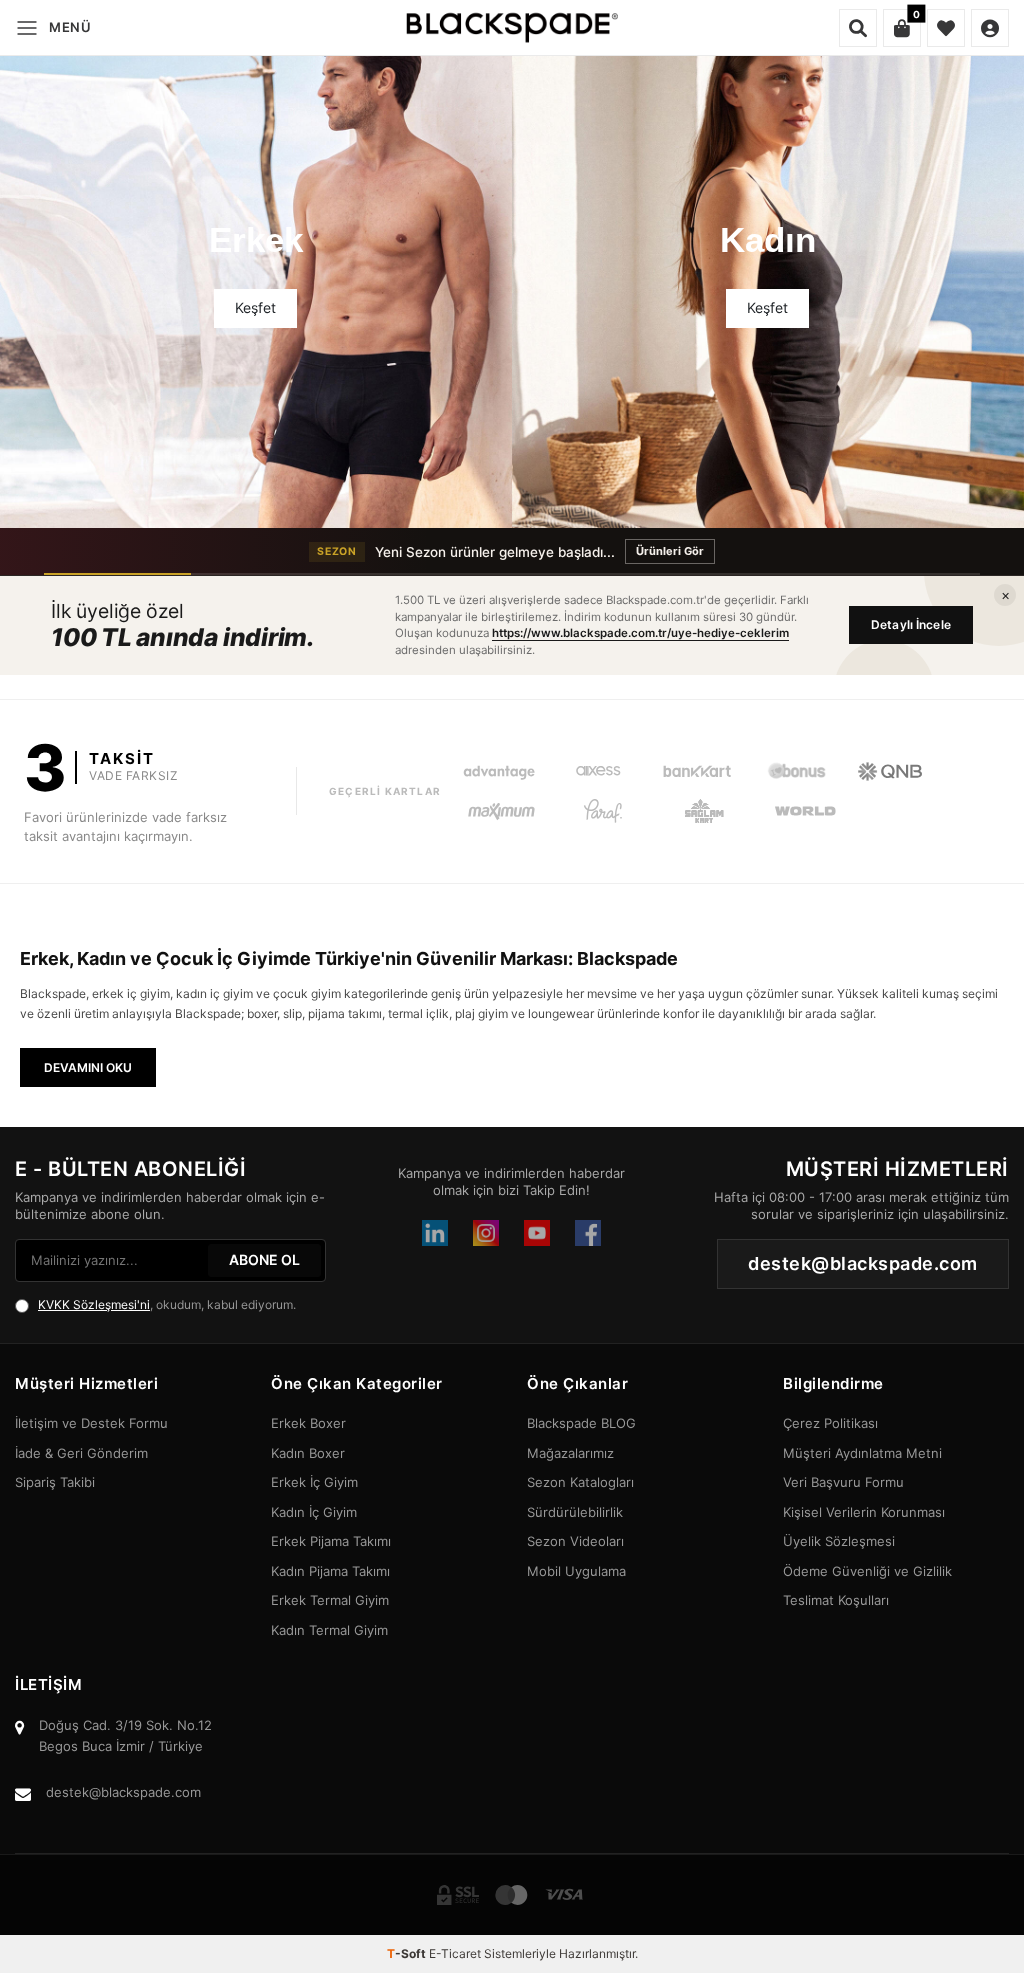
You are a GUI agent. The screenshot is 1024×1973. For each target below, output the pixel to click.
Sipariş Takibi (55, 1482)
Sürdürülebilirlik (575, 1512)
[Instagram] (486, 1233)
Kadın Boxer (308, 1453)
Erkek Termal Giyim (330, 1600)
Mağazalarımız (570, 1453)
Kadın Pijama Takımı (330, 1571)
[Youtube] (537, 1233)
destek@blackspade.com (123, 1792)
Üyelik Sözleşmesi (839, 1541)
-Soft (408, 1953)
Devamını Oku (88, 1067)
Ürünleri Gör (670, 551)
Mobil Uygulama (576, 1571)
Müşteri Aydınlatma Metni (862, 1453)
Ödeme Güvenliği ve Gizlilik (867, 1571)
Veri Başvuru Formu (843, 1482)
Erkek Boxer (308, 1423)
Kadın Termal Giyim (329, 1630)
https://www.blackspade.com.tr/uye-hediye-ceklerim (640, 633)
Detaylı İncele (911, 624)
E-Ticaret (455, 1953)
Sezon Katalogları (580, 1482)
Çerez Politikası (830, 1423)
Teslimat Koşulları (836, 1600)
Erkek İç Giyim (314, 1482)
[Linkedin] (435, 1233)
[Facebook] (588, 1233)
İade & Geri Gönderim (81, 1453)
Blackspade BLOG (581, 1423)
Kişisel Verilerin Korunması (864, 1512)
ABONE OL (264, 1259)
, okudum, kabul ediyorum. (167, 1304)
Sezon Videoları (575, 1541)
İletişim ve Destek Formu (91, 1423)
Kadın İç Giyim (314, 1512)
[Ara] (858, 28)
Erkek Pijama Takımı (331, 1541)
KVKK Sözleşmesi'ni (94, 1304)
